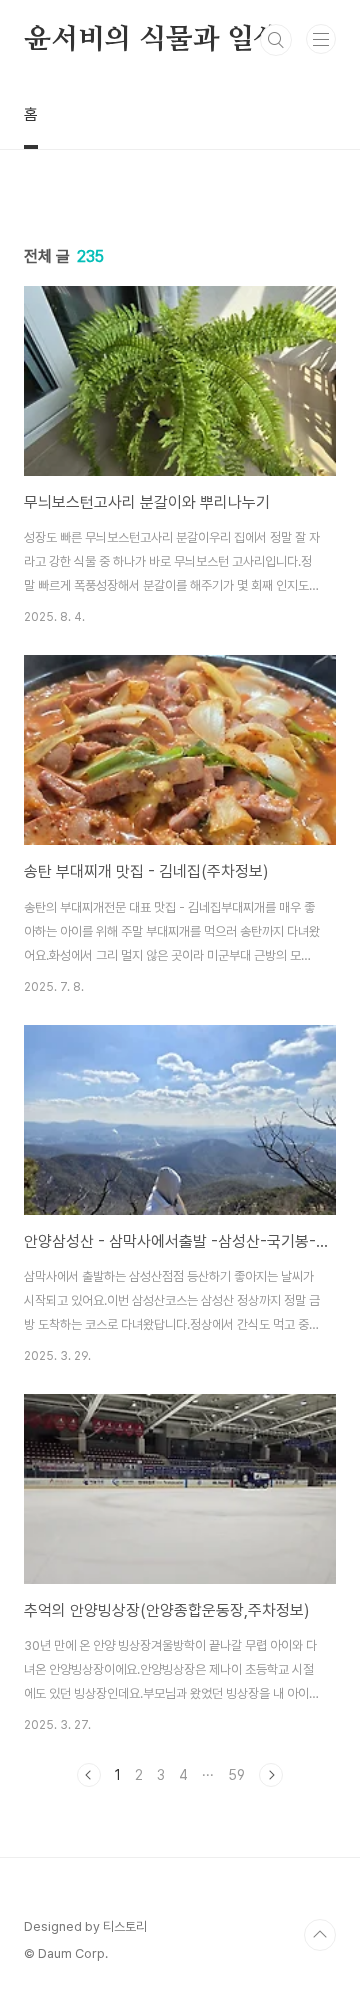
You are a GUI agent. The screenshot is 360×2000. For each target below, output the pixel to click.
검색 (276, 40)
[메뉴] (321, 39)
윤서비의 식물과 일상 (152, 40)
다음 (271, 1775)
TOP (320, 1935)
